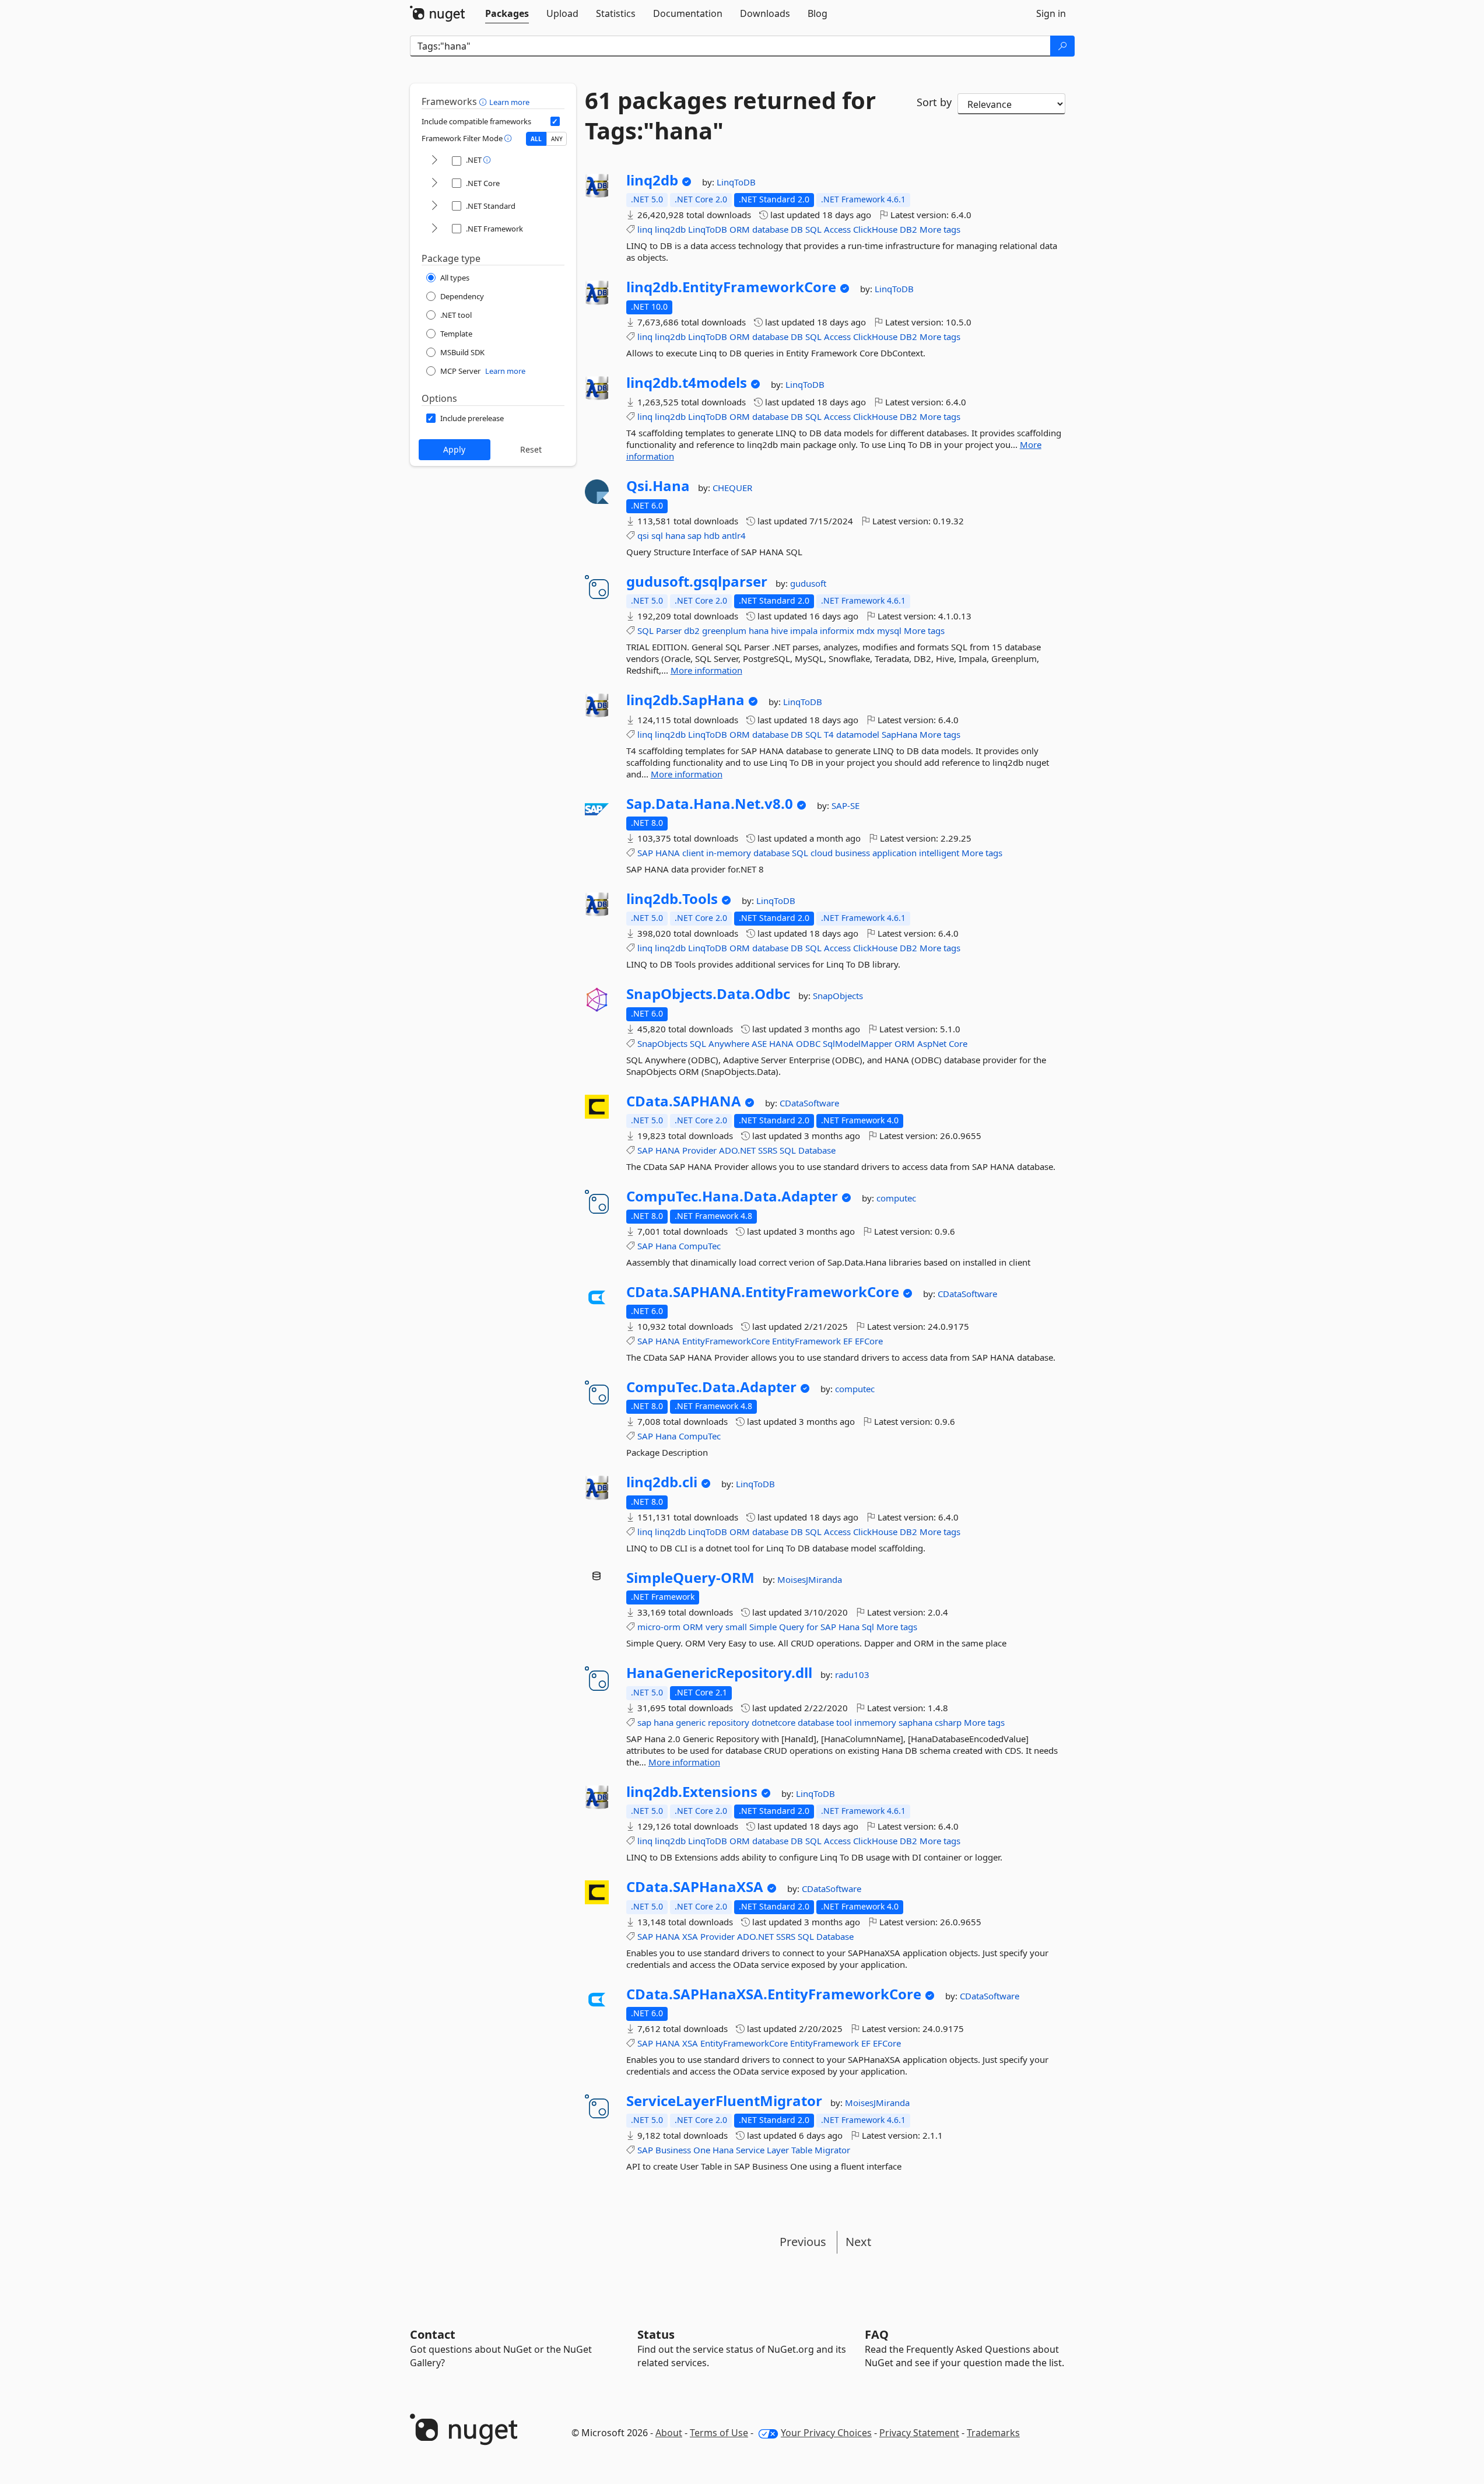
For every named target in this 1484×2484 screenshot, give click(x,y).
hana (675, 535)
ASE (759, 1043)
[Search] (1062, 46)
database (770, 229)
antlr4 (734, 535)
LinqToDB (736, 182)
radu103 (852, 1674)
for (812, 1627)
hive (779, 630)
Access (837, 229)
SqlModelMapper (857, 1043)
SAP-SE (846, 805)
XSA (690, 1936)
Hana (666, 1246)
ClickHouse (875, 229)
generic (691, 1722)
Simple (763, 1627)
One (702, 2150)
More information (706, 670)
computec (896, 1198)
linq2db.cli (662, 1482)
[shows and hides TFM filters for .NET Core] (434, 183)
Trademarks (993, 2433)
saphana (915, 1722)
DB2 (908, 229)
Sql (868, 1627)
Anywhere (729, 1043)
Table (802, 2150)
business (852, 853)
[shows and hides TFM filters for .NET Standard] (434, 206)
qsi (643, 535)
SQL (813, 229)
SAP (645, 853)
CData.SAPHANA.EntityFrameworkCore (763, 1292)
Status (656, 2334)
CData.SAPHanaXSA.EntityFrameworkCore (774, 1994)
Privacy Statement (919, 2433)
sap (694, 535)
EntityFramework (806, 1341)
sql (657, 535)
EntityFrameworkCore (726, 1341)
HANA (668, 853)
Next (858, 2242)
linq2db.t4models (687, 383)
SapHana (899, 734)
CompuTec (700, 1246)
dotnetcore (773, 1722)
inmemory (875, 1722)
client (693, 853)
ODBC (808, 1043)
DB (797, 229)
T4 (829, 734)
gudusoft (808, 583)
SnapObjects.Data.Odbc (708, 994)
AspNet (932, 1043)
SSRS (768, 1150)
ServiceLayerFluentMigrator (724, 2101)
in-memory (729, 853)
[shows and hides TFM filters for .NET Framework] (434, 229)
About (669, 2433)
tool (844, 1722)
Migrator (832, 2150)
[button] (484, 101)
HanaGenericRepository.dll (719, 1673)
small (736, 1627)
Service (750, 2150)
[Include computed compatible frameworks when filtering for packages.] (555, 121)
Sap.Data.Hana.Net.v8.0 (710, 804)
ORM (740, 229)
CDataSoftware (809, 1103)
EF (848, 1341)
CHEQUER (732, 488)
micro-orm (659, 1627)
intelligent (939, 853)
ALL (536, 139)
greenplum (724, 630)
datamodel (858, 734)
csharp (948, 1722)
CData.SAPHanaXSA (695, 1887)
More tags (940, 229)
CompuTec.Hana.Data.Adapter (732, 1196)
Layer (778, 2150)
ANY (557, 139)
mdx (866, 630)
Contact (433, 2334)
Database (817, 1150)
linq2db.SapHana (685, 700)
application (894, 853)
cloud (822, 853)
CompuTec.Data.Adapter (711, 1387)
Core (958, 1043)
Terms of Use (719, 2433)
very (714, 1627)
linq (645, 229)
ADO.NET (737, 1150)
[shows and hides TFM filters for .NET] (434, 161)
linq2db (652, 180)
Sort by (934, 102)
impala (804, 630)
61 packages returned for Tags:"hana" (730, 115)
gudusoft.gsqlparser (697, 581)
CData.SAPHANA (684, 1101)
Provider (699, 1150)
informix (837, 630)
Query (792, 1627)
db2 (692, 630)
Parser (669, 630)
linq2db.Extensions (692, 1792)
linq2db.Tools (672, 899)
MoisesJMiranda (810, 1579)
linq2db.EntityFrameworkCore (731, 287)
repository (729, 1722)
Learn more (509, 102)
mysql (889, 630)
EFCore (869, 1341)
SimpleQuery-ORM (690, 1578)
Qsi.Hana (658, 486)
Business (673, 2150)
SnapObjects (838, 996)
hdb (712, 535)
